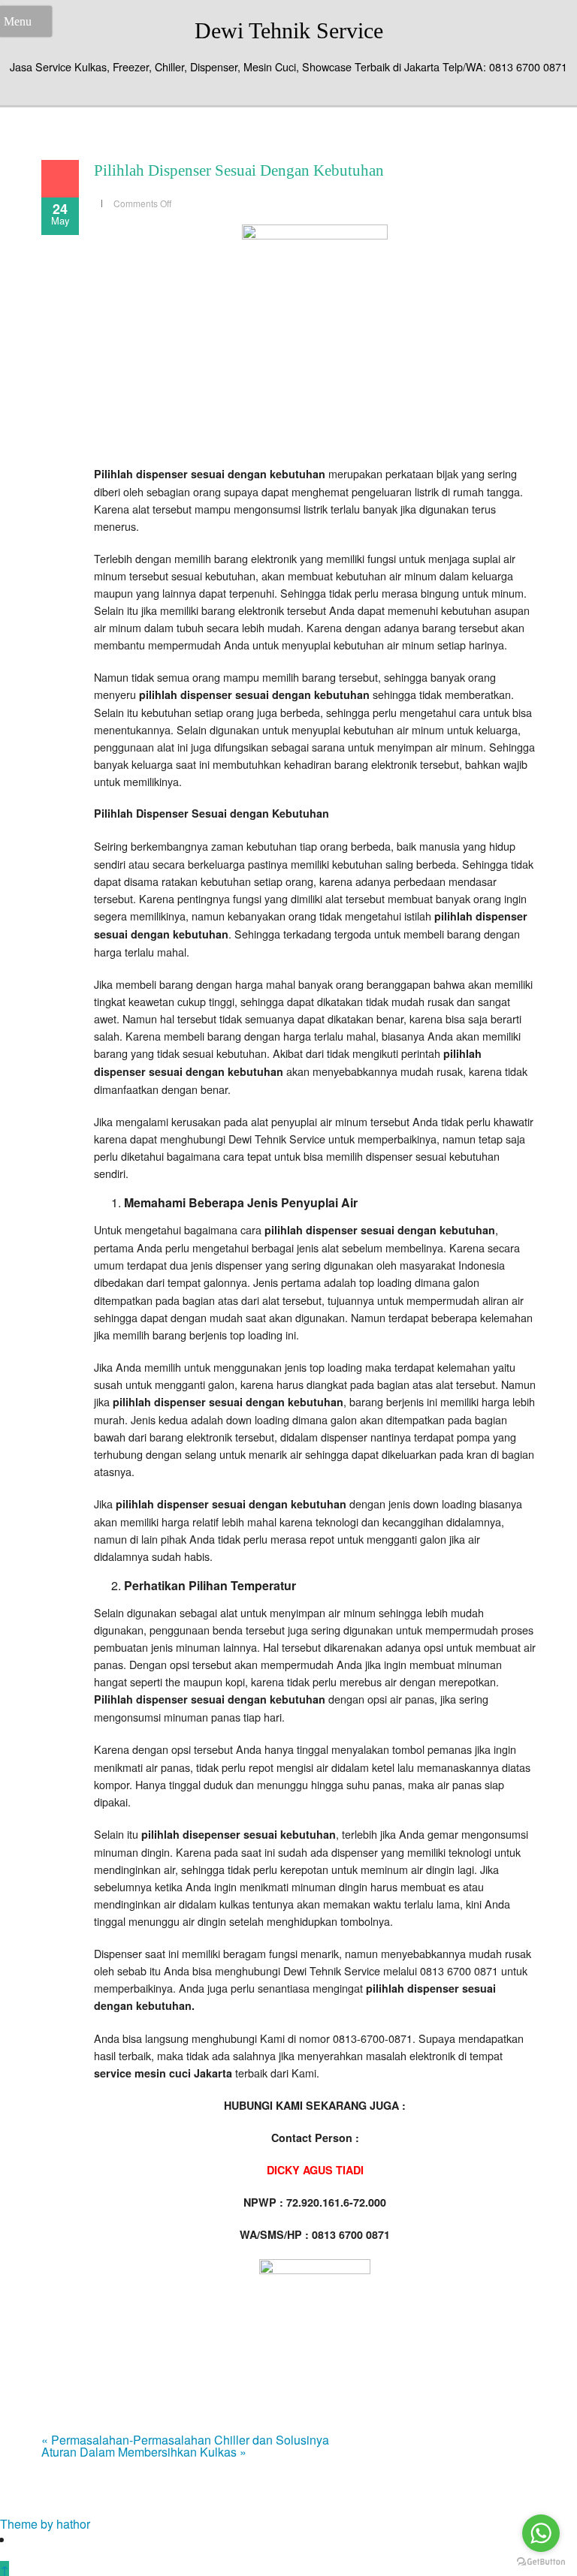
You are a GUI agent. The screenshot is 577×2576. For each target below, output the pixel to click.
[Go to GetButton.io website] (541, 2561)
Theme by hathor (45, 2524)
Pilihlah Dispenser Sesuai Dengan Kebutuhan (239, 170)
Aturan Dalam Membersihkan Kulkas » (144, 2452)
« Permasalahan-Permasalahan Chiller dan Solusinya (185, 2440)
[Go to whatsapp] (541, 2533)
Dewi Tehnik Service (289, 30)
